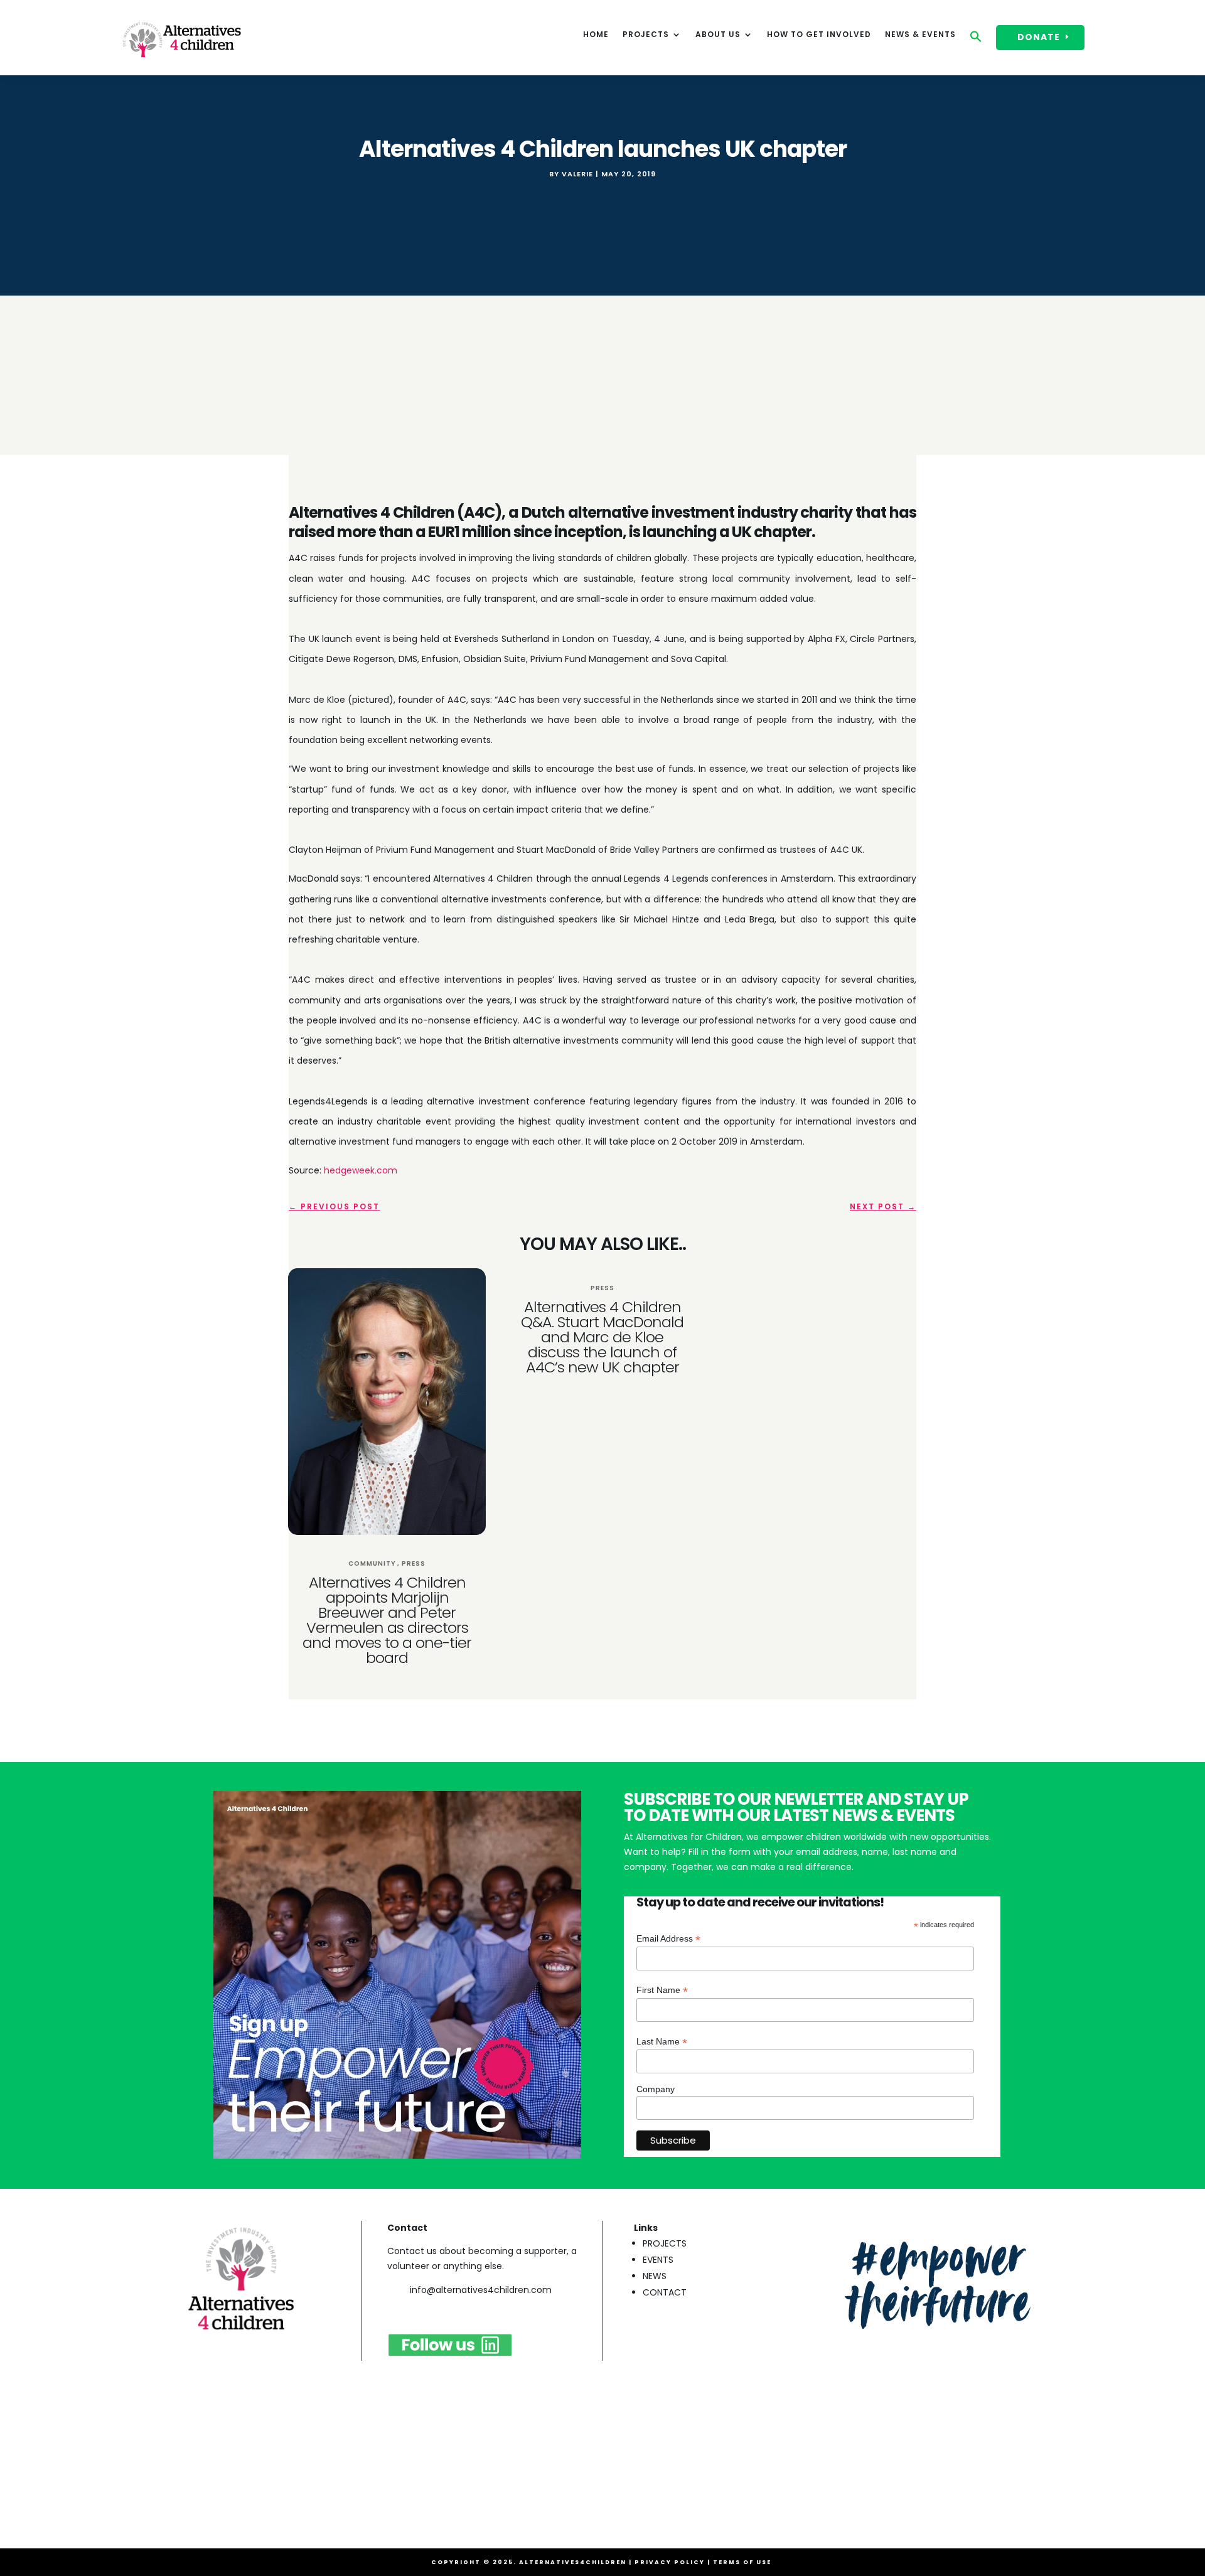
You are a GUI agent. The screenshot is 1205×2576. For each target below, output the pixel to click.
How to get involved (819, 35)
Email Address (668, 1939)
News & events (920, 35)
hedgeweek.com (361, 1170)
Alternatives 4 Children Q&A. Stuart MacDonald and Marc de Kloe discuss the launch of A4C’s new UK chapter (602, 1337)
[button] (976, 40)
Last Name (662, 2042)
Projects (646, 35)
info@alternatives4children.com (481, 2290)
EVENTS (658, 2260)
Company (656, 2089)
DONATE (1039, 37)
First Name (662, 1990)
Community (372, 1563)
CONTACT (665, 2292)
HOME (596, 35)
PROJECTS (665, 2243)
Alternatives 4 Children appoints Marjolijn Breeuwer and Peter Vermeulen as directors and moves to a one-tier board (387, 1620)
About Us (718, 35)
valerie (577, 174)
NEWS (655, 2276)
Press (414, 1563)
